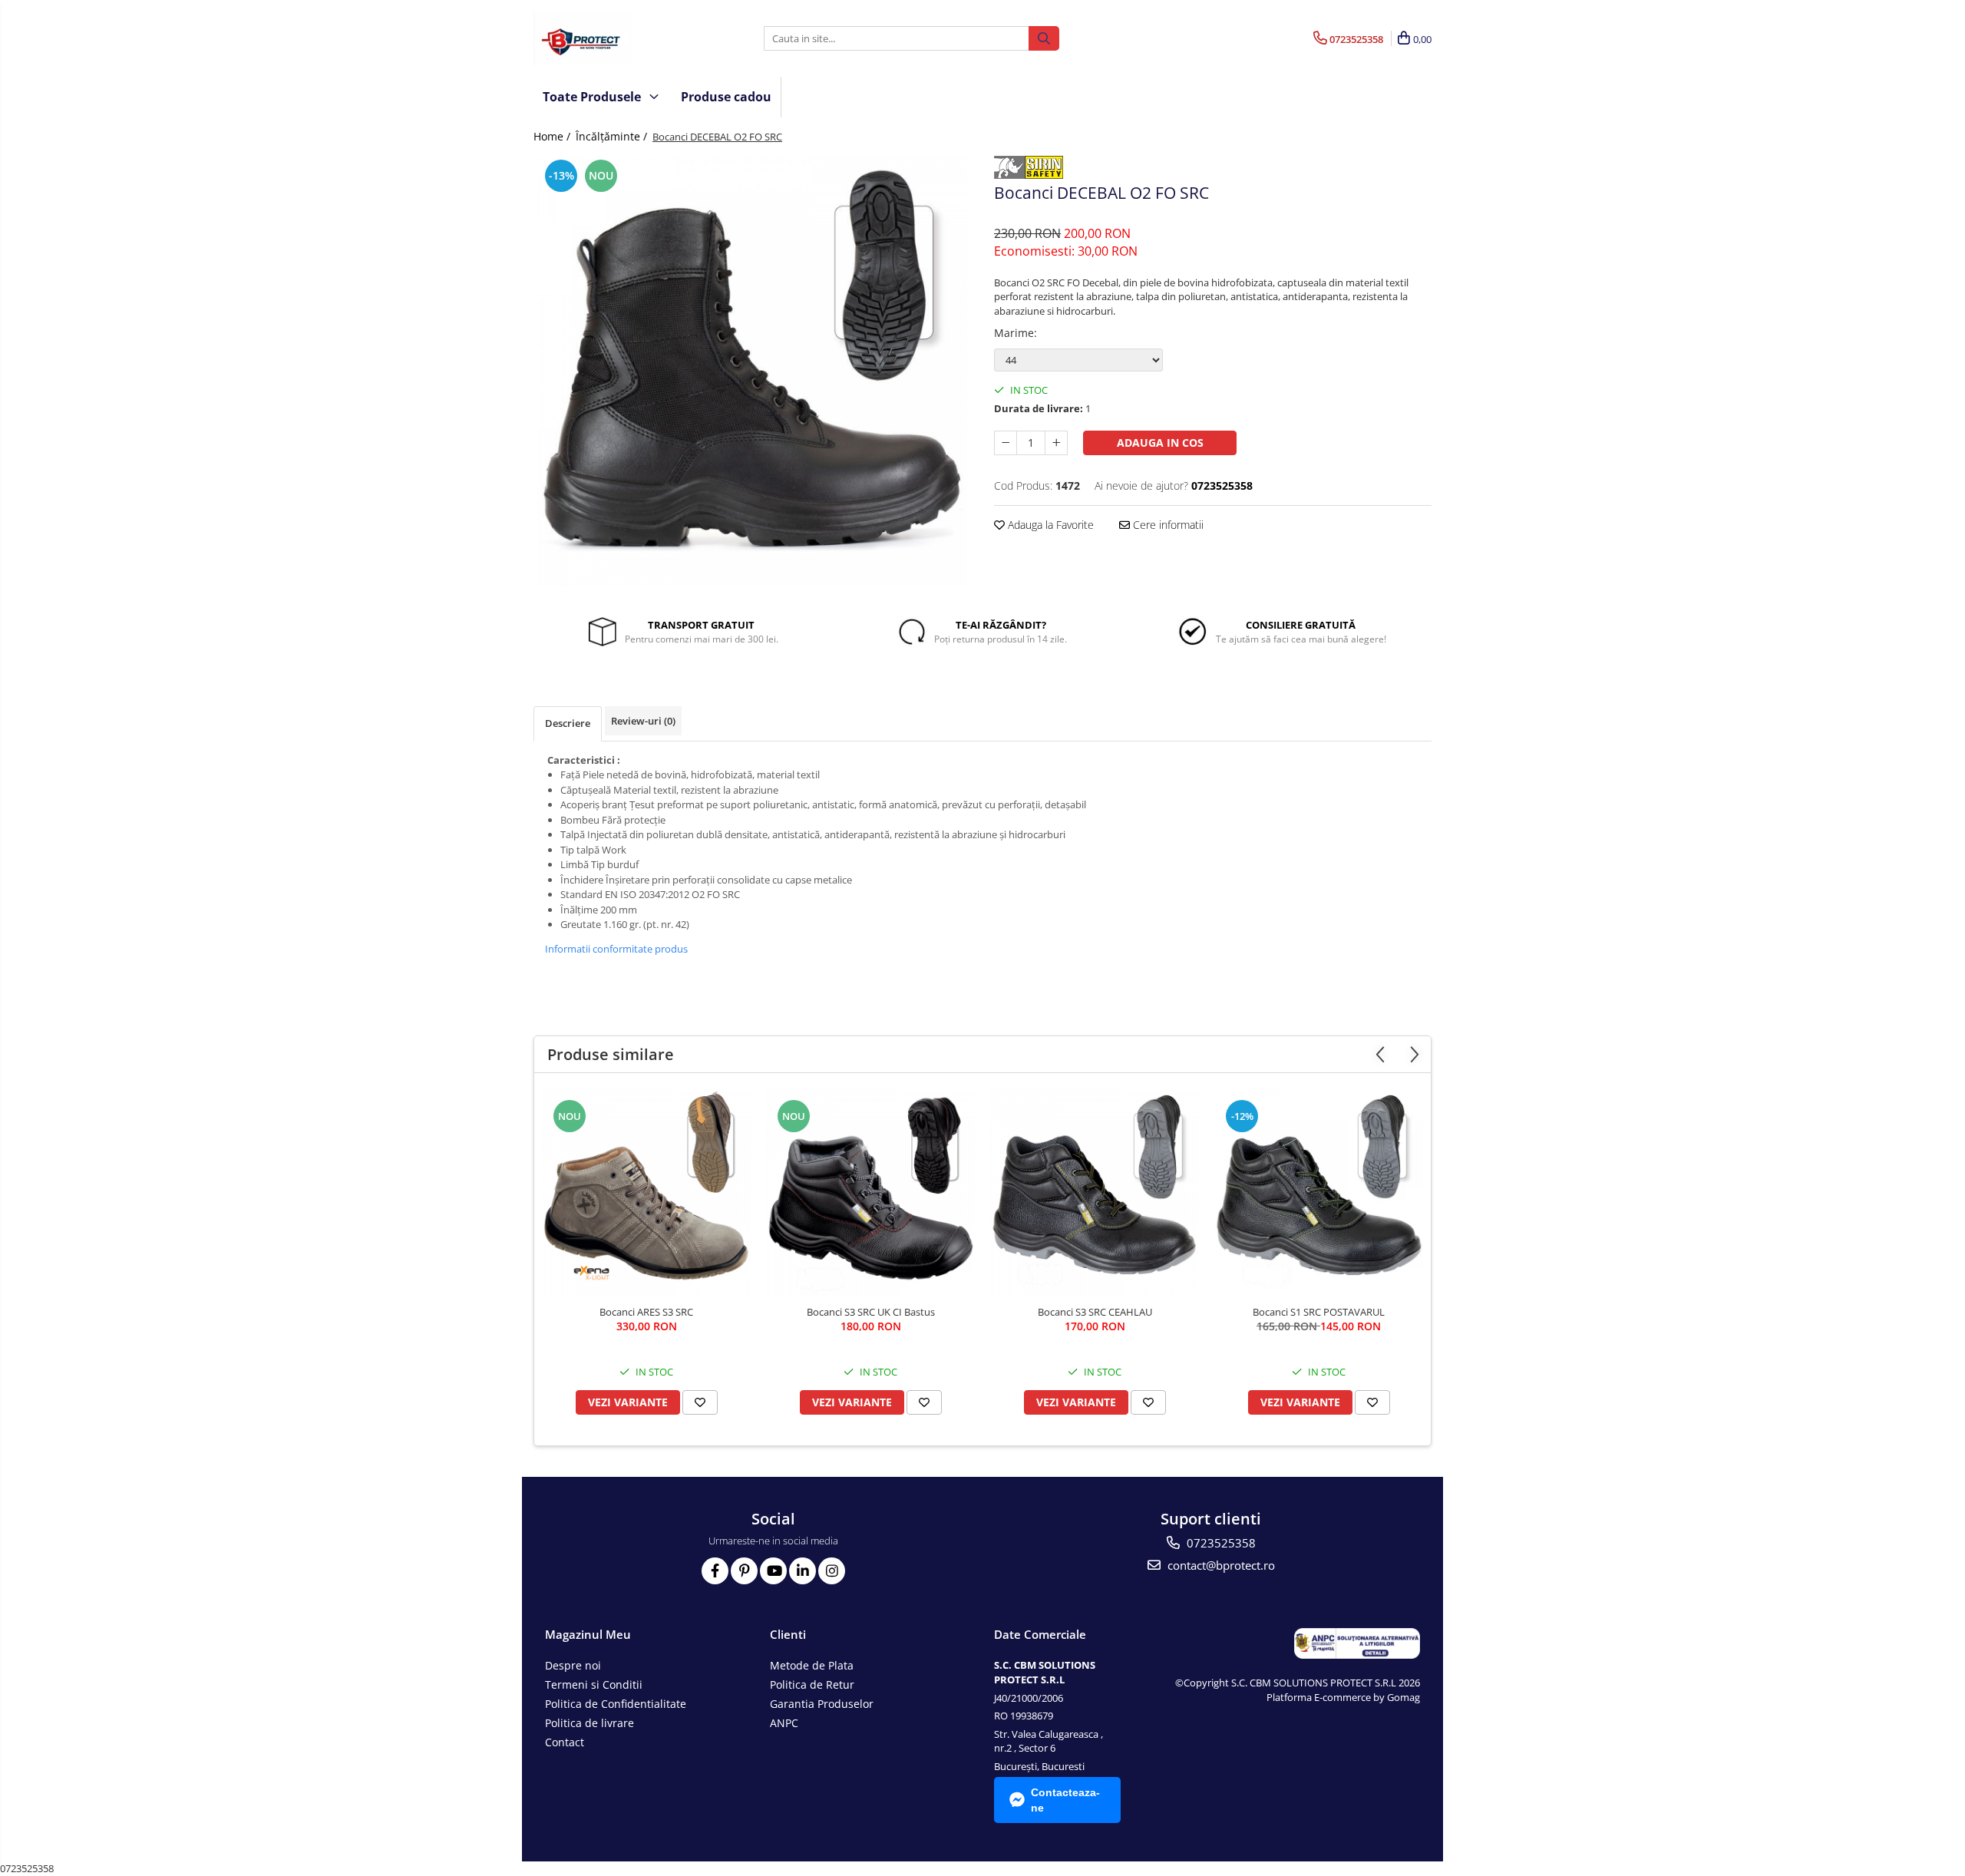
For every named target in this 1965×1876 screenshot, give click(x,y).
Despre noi (573, 1665)
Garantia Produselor (822, 1704)
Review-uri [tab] (643, 721)
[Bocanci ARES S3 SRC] (646, 1193)
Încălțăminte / (613, 136)
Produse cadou (726, 97)
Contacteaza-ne (1065, 1800)
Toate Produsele (593, 97)
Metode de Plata (812, 1665)
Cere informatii (1167, 525)
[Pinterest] (744, 1571)
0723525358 (1220, 1543)
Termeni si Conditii (594, 1684)
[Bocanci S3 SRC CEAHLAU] (1095, 1193)
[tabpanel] (752, 371)
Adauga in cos (1160, 443)
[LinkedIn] (803, 1571)
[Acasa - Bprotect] (610, 38)
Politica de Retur (812, 1684)
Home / (553, 136)
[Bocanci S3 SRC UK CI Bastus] (870, 1193)
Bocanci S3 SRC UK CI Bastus (871, 1312)
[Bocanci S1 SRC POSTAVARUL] (1319, 1193)
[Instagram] (832, 1571)
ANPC (784, 1723)
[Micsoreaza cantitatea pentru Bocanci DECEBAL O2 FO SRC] (1006, 443)
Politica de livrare (589, 1723)
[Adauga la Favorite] (700, 1402)
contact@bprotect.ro (1220, 1565)
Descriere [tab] (568, 723)
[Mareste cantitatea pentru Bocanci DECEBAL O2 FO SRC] (1056, 443)
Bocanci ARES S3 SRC (646, 1312)
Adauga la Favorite (1049, 525)
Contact (565, 1742)
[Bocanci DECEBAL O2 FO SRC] (752, 371)
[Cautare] (1044, 38)
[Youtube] (773, 1571)
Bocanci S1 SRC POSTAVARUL (1319, 1312)
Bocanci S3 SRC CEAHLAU (1095, 1312)
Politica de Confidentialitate (616, 1704)
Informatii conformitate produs (616, 949)
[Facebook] (715, 1571)
